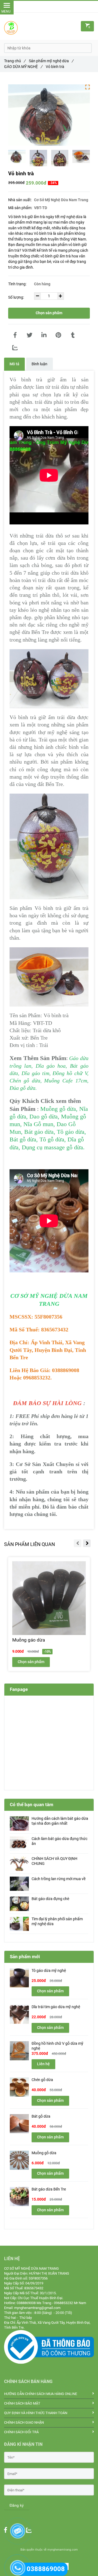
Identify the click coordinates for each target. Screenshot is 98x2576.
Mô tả (14, 364)
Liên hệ (43, 2064)
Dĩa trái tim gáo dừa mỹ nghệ (56, 2007)
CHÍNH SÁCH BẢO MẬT (22, 2403)
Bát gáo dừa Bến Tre (49, 2189)
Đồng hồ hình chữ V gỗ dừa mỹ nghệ (57, 2046)
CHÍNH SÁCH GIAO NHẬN (24, 2422)
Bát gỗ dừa (41, 2116)
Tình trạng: (18, 284)
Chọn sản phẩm (49, 313)
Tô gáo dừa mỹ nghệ (49, 1971)
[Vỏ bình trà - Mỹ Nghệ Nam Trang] (15, 335)
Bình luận (39, 364)
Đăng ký (17, 2505)
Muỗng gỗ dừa (44, 2153)
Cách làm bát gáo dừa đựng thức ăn (59, 1841)
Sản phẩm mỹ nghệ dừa (51, 61)
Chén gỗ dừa (42, 2080)
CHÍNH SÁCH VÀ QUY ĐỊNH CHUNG (54, 1861)
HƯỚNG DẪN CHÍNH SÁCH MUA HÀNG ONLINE (41, 2394)
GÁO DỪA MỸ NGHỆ (23, 67)
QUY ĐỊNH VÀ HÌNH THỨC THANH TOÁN (36, 2413)
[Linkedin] (44, 335)
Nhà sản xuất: (20, 200)
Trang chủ (15, 61)
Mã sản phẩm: (21, 208)
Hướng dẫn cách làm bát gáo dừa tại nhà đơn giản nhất (60, 1821)
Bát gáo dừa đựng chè (50, 1899)
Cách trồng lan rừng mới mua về (59, 1879)
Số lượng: (16, 297)
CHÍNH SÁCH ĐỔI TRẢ (21, 2432)
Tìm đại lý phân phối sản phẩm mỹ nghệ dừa (57, 1921)
